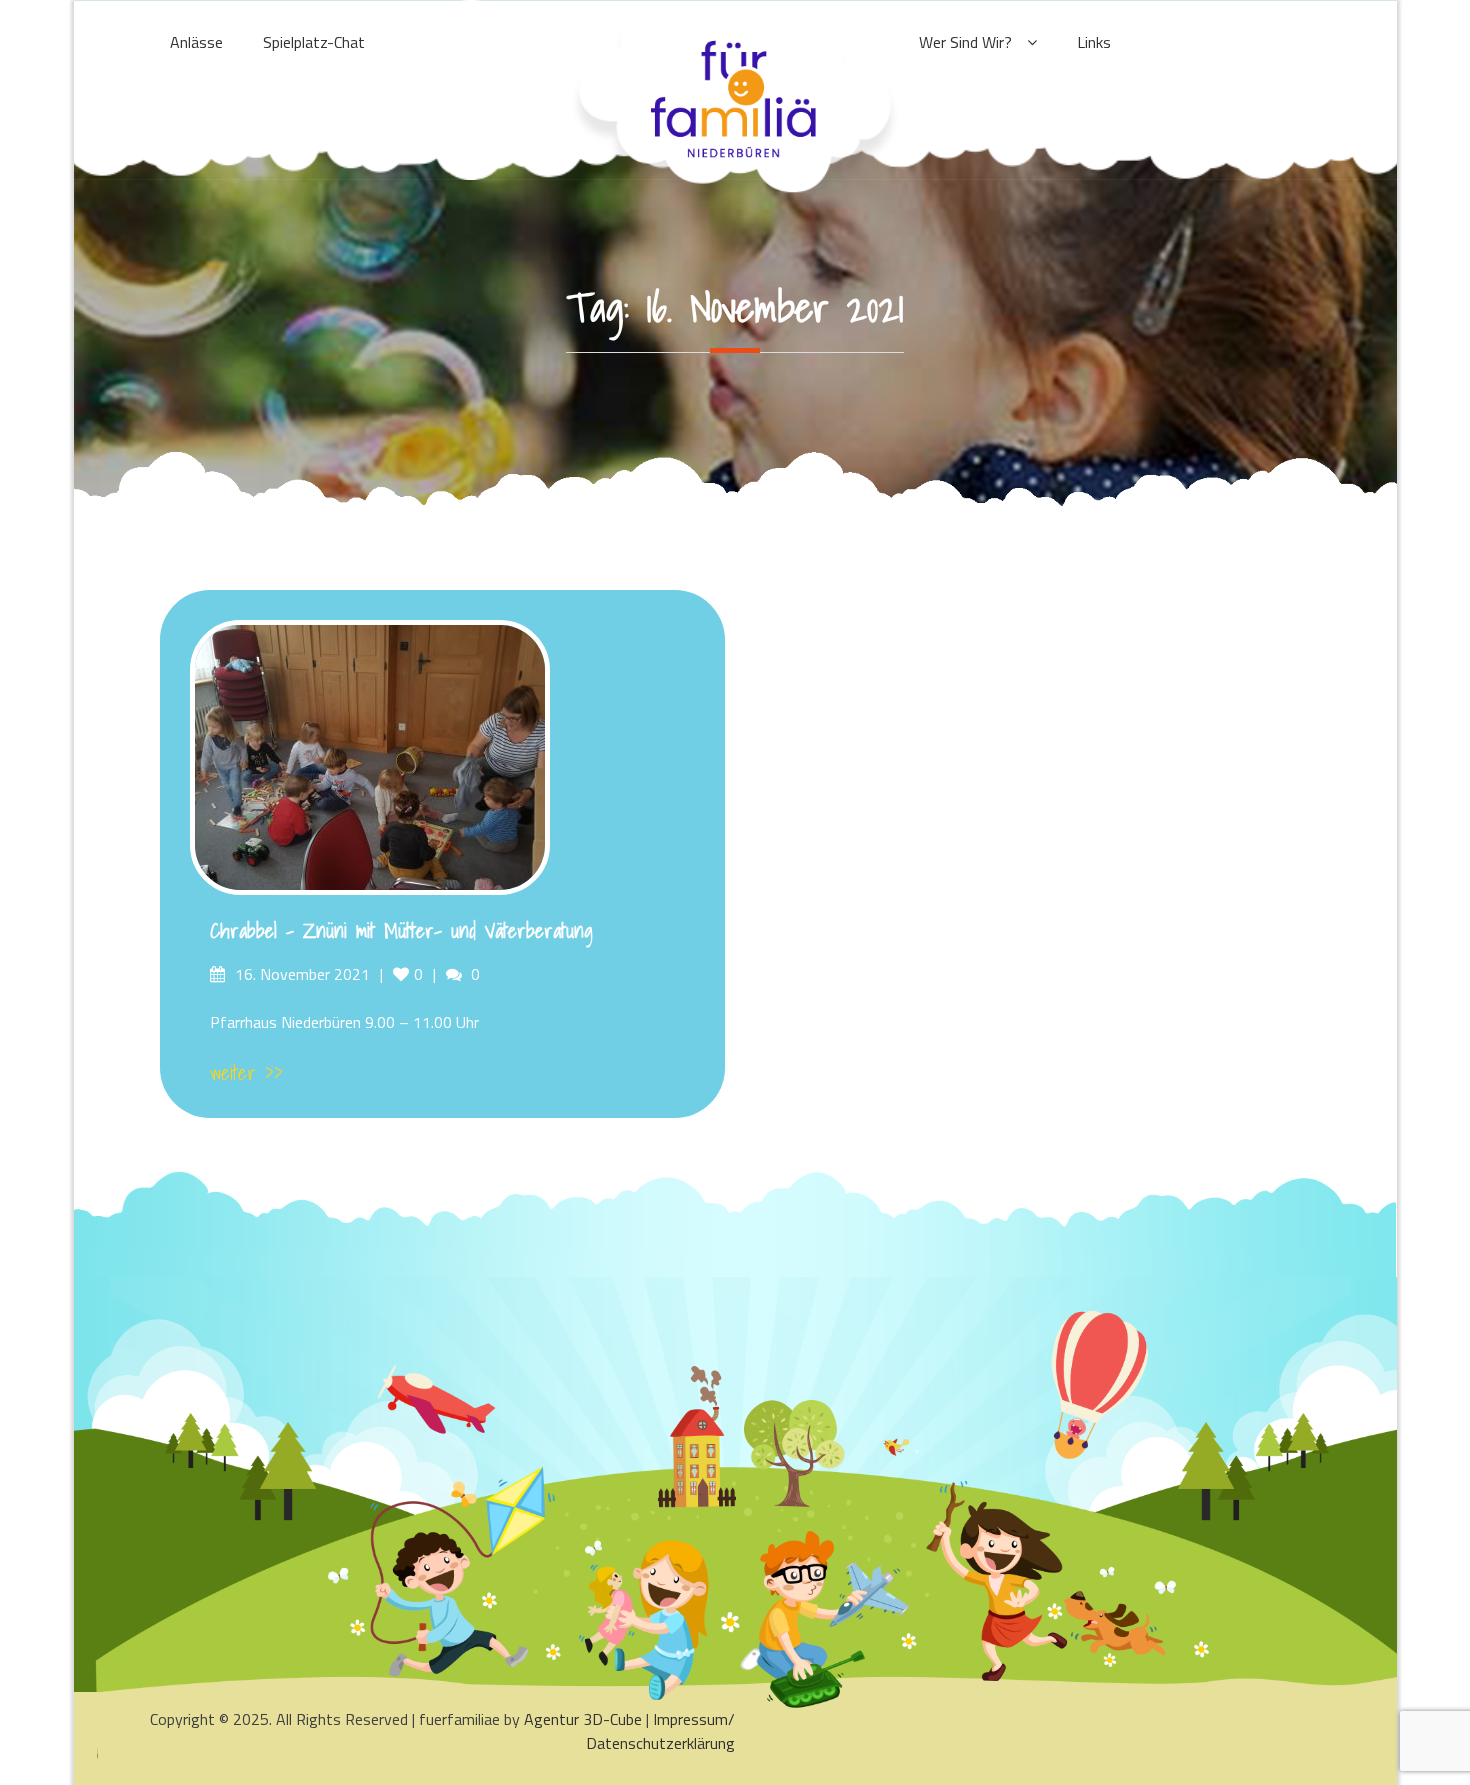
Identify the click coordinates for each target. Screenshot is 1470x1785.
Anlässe (196, 42)
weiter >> (246, 1073)
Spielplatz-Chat (314, 42)
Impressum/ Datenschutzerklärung (660, 1731)
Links (1094, 42)
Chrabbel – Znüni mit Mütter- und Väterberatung (401, 931)
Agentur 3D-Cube (583, 1719)
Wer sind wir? (965, 42)
